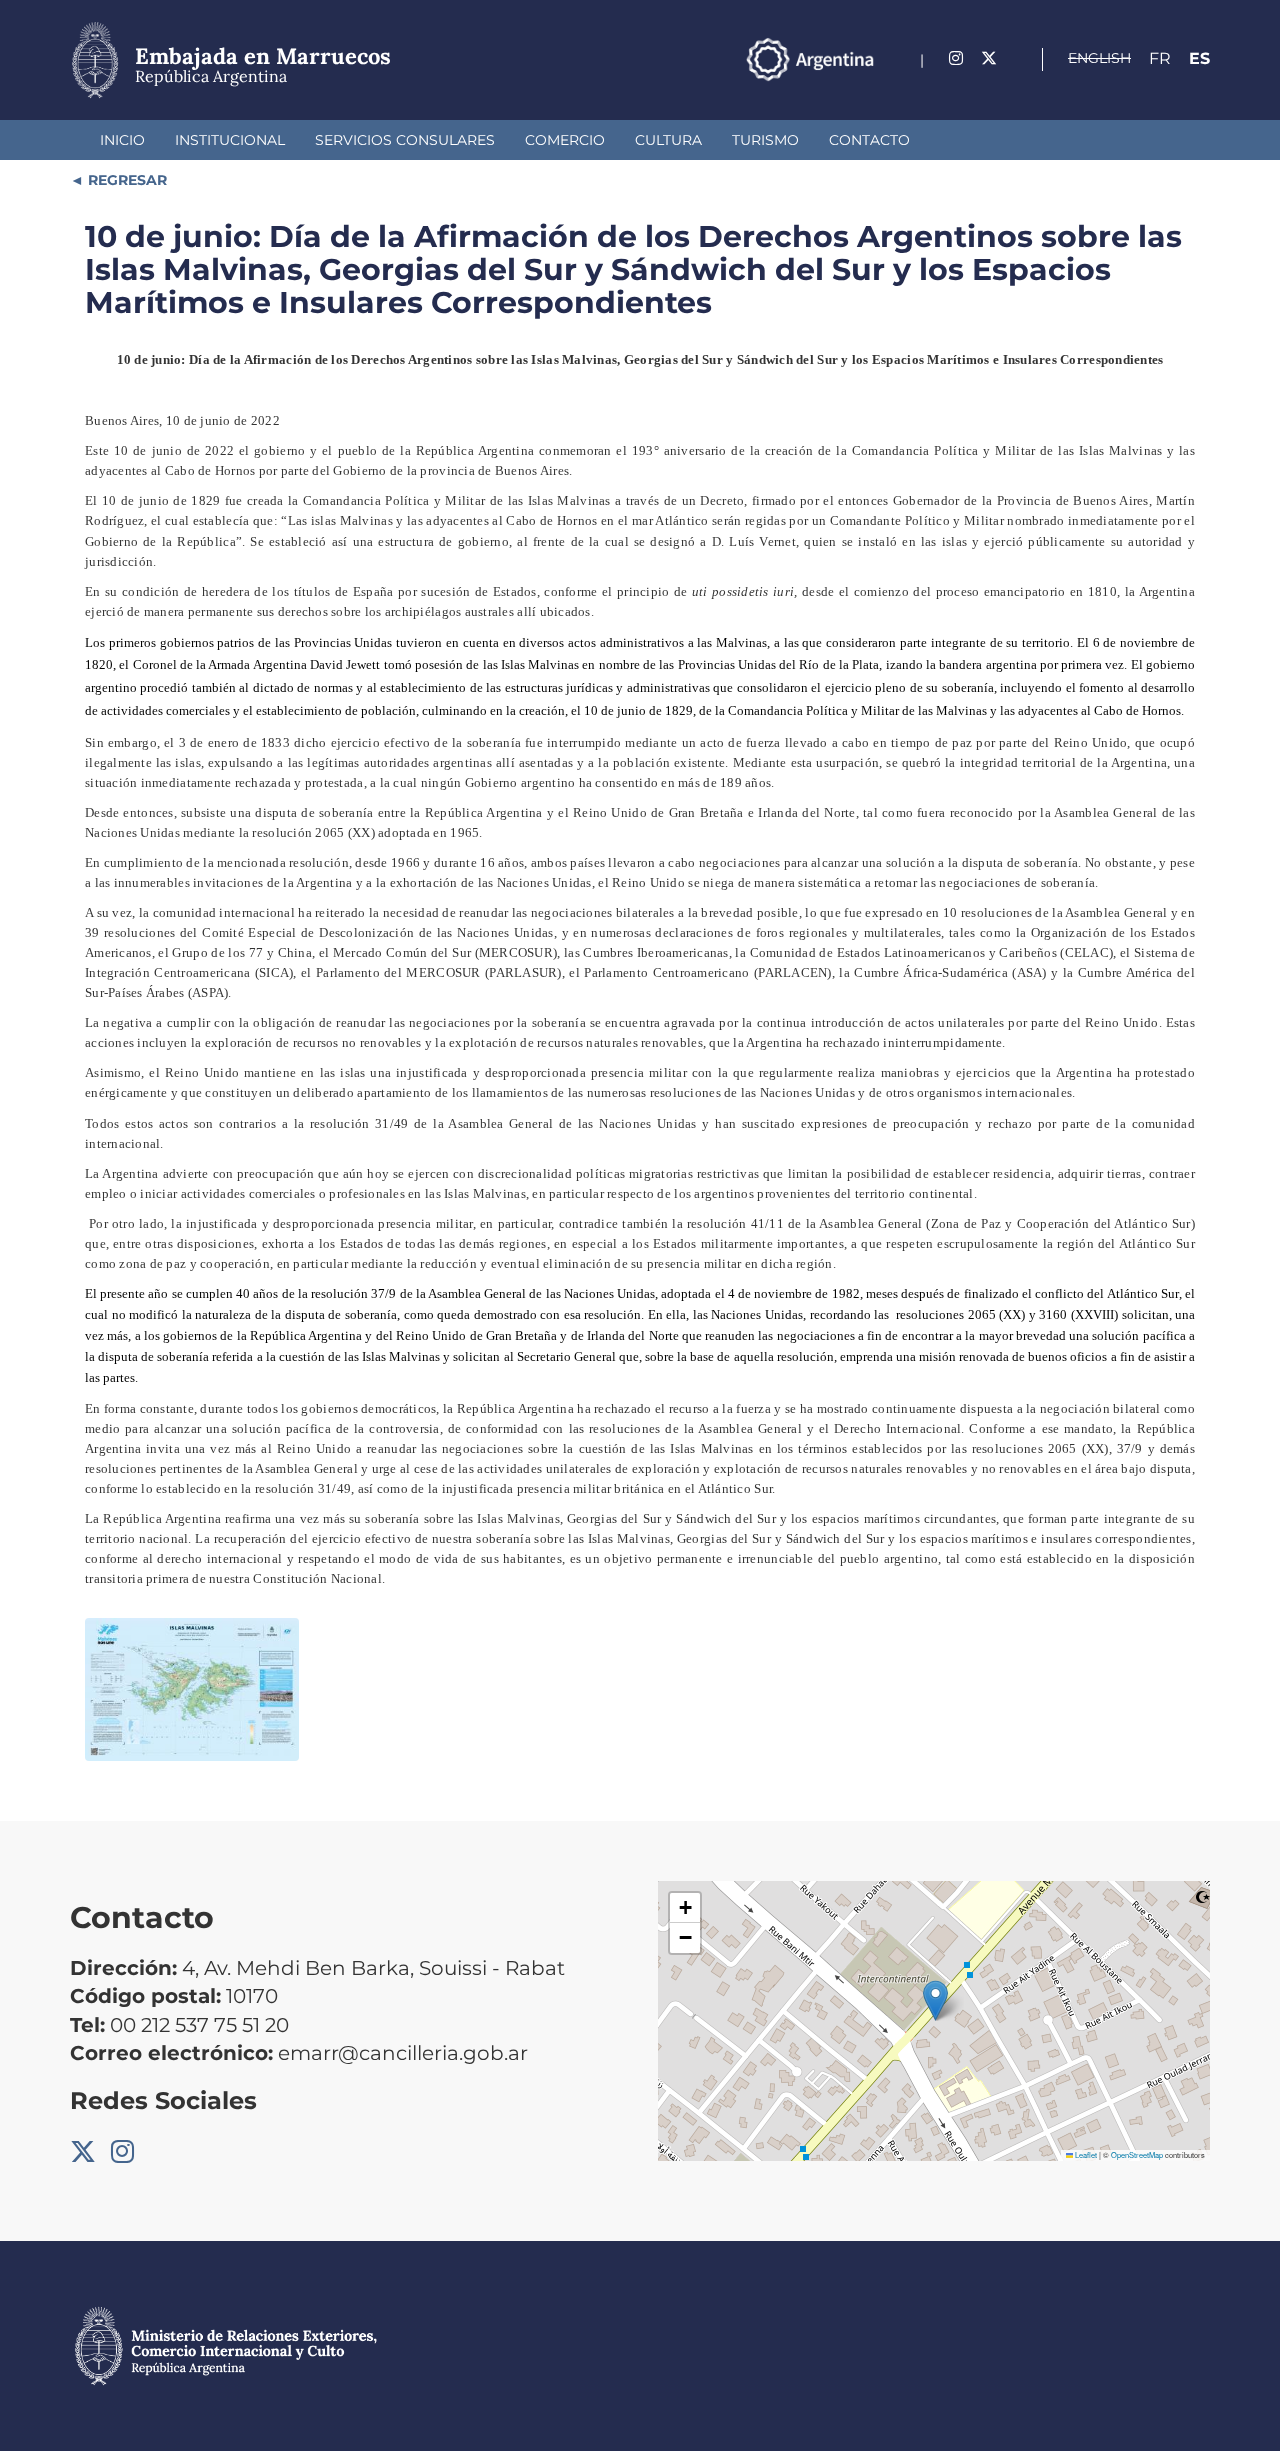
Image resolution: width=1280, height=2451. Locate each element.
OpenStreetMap (1137, 2154)
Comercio (565, 140)
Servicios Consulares (405, 140)
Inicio (122, 140)
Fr (1160, 58)
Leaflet (1085, 2154)
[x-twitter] (989, 58)
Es (1199, 58)
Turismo (765, 140)
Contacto (869, 140)
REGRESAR (125, 180)
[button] (935, 2000)
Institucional (230, 140)
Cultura (668, 140)
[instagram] (956, 58)
